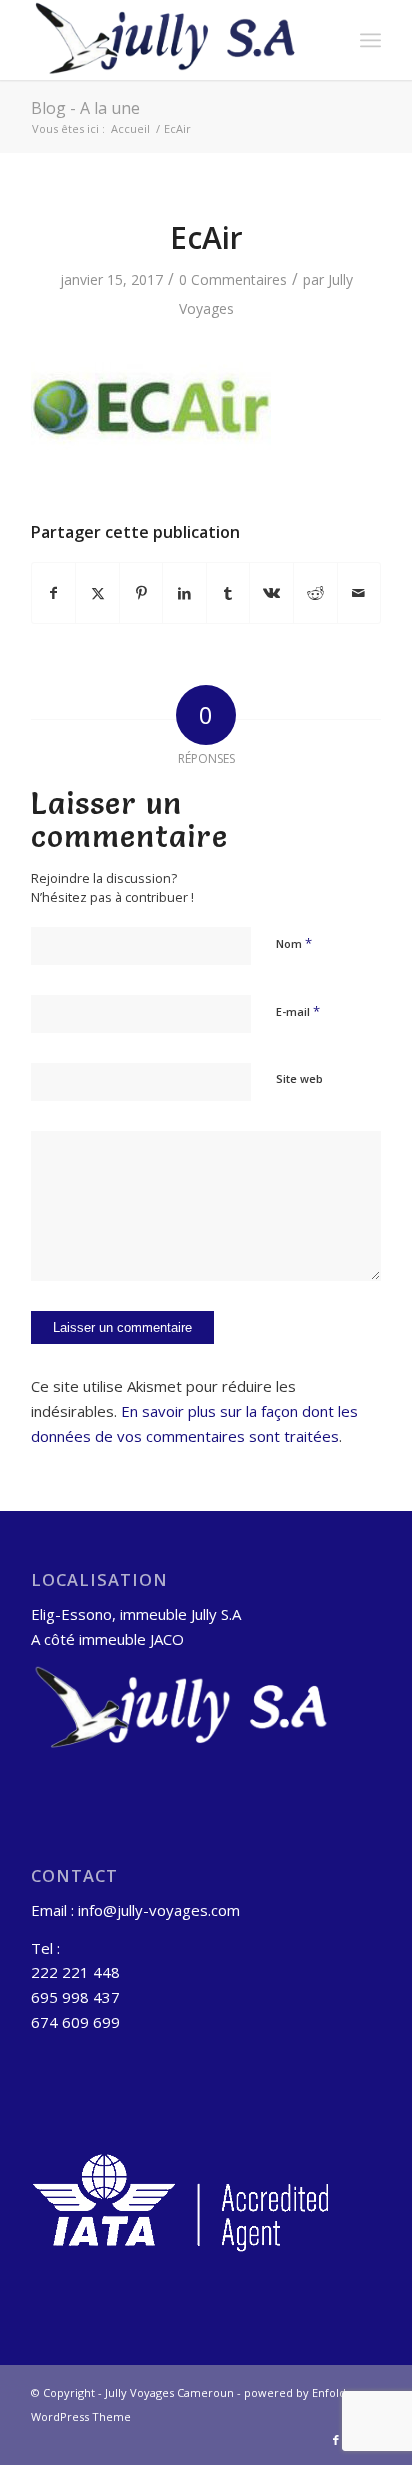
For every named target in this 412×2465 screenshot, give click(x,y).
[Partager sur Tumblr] (228, 593)
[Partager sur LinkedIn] (184, 593)
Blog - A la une (85, 108)
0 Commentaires (233, 279)
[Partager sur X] (97, 593)
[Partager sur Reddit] (315, 593)
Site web (299, 1078)
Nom (294, 943)
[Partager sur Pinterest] (141, 593)
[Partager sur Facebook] (54, 593)
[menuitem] (370, 40)
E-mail (298, 1011)
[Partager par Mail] (359, 593)
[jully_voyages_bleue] (171, 40)
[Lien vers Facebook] (336, 2440)
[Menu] (370, 40)
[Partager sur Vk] (271, 593)
